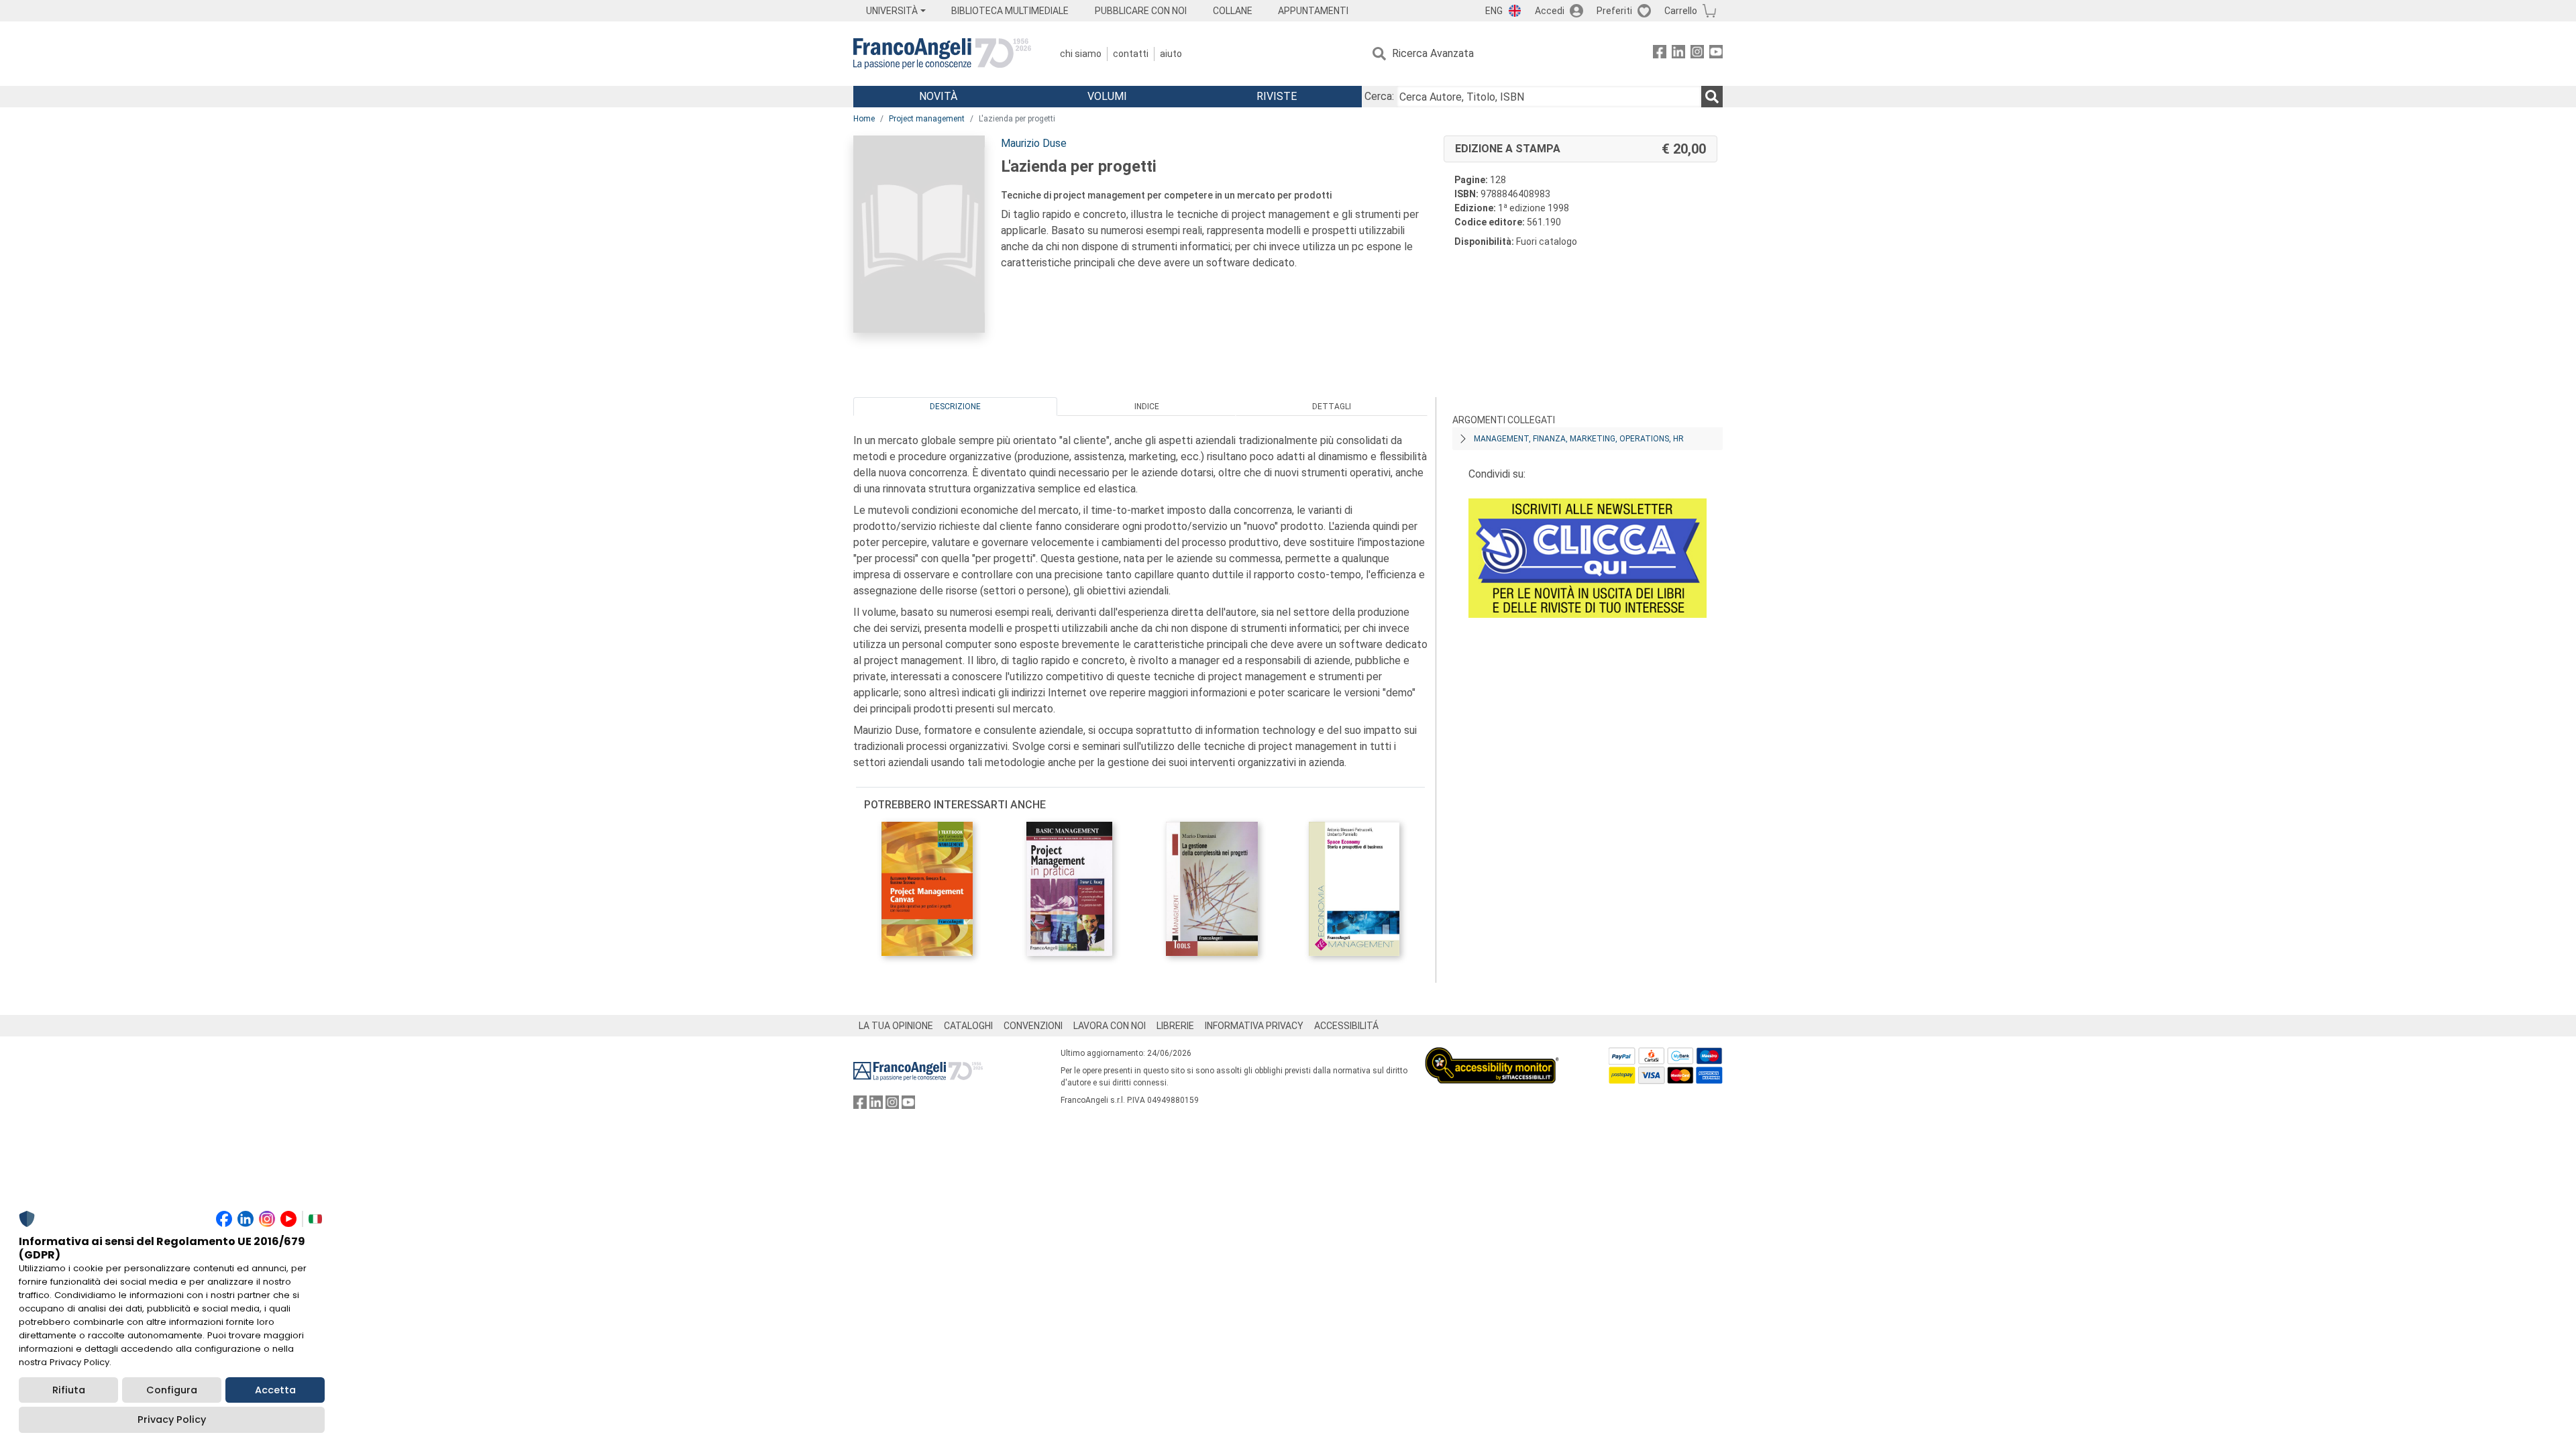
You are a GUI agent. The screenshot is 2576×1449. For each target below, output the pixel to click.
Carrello (1681, 11)
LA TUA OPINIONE (896, 1026)
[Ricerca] (1712, 97)
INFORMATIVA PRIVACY (1254, 1026)
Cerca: (1379, 96)
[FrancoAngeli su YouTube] (1716, 54)
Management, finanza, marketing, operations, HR (1579, 439)
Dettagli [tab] (1332, 407)
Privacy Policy (172, 1419)
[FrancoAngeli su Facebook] (1660, 54)
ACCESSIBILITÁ (1346, 1026)
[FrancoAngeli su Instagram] (1697, 54)
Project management (927, 119)
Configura (172, 1390)
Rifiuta (69, 1390)
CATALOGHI (968, 1026)
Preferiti (1614, 11)
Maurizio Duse (1034, 143)
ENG (1494, 11)
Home (864, 119)
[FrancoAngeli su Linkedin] (1678, 54)
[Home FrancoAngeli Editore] (942, 54)
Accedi (1550, 11)
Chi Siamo (1081, 54)
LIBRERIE (1175, 1026)
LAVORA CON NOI (1110, 1026)
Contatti (1131, 54)
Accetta (275, 1390)
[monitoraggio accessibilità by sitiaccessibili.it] (1492, 1055)
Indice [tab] (1147, 407)
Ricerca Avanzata (1433, 53)
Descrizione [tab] (955, 407)
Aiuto (1171, 54)
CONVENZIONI (1033, 1026)
